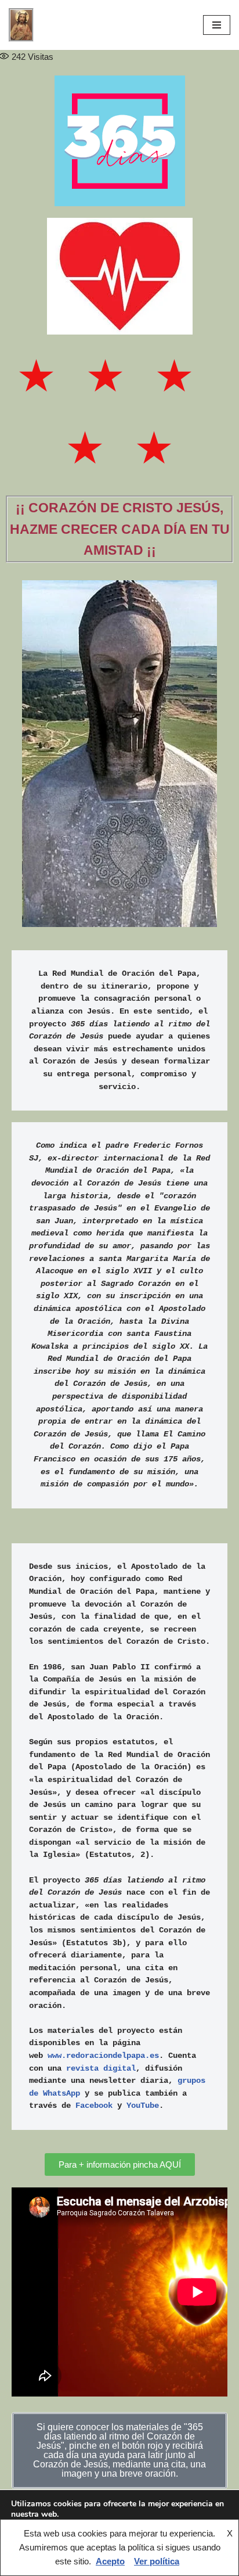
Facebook (94, 2106)
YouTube (143, 2106)
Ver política (157, 2561)
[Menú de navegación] (217, 25)
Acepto (110, 2561)
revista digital (101, 2069)
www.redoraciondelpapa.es (103, 2056)
